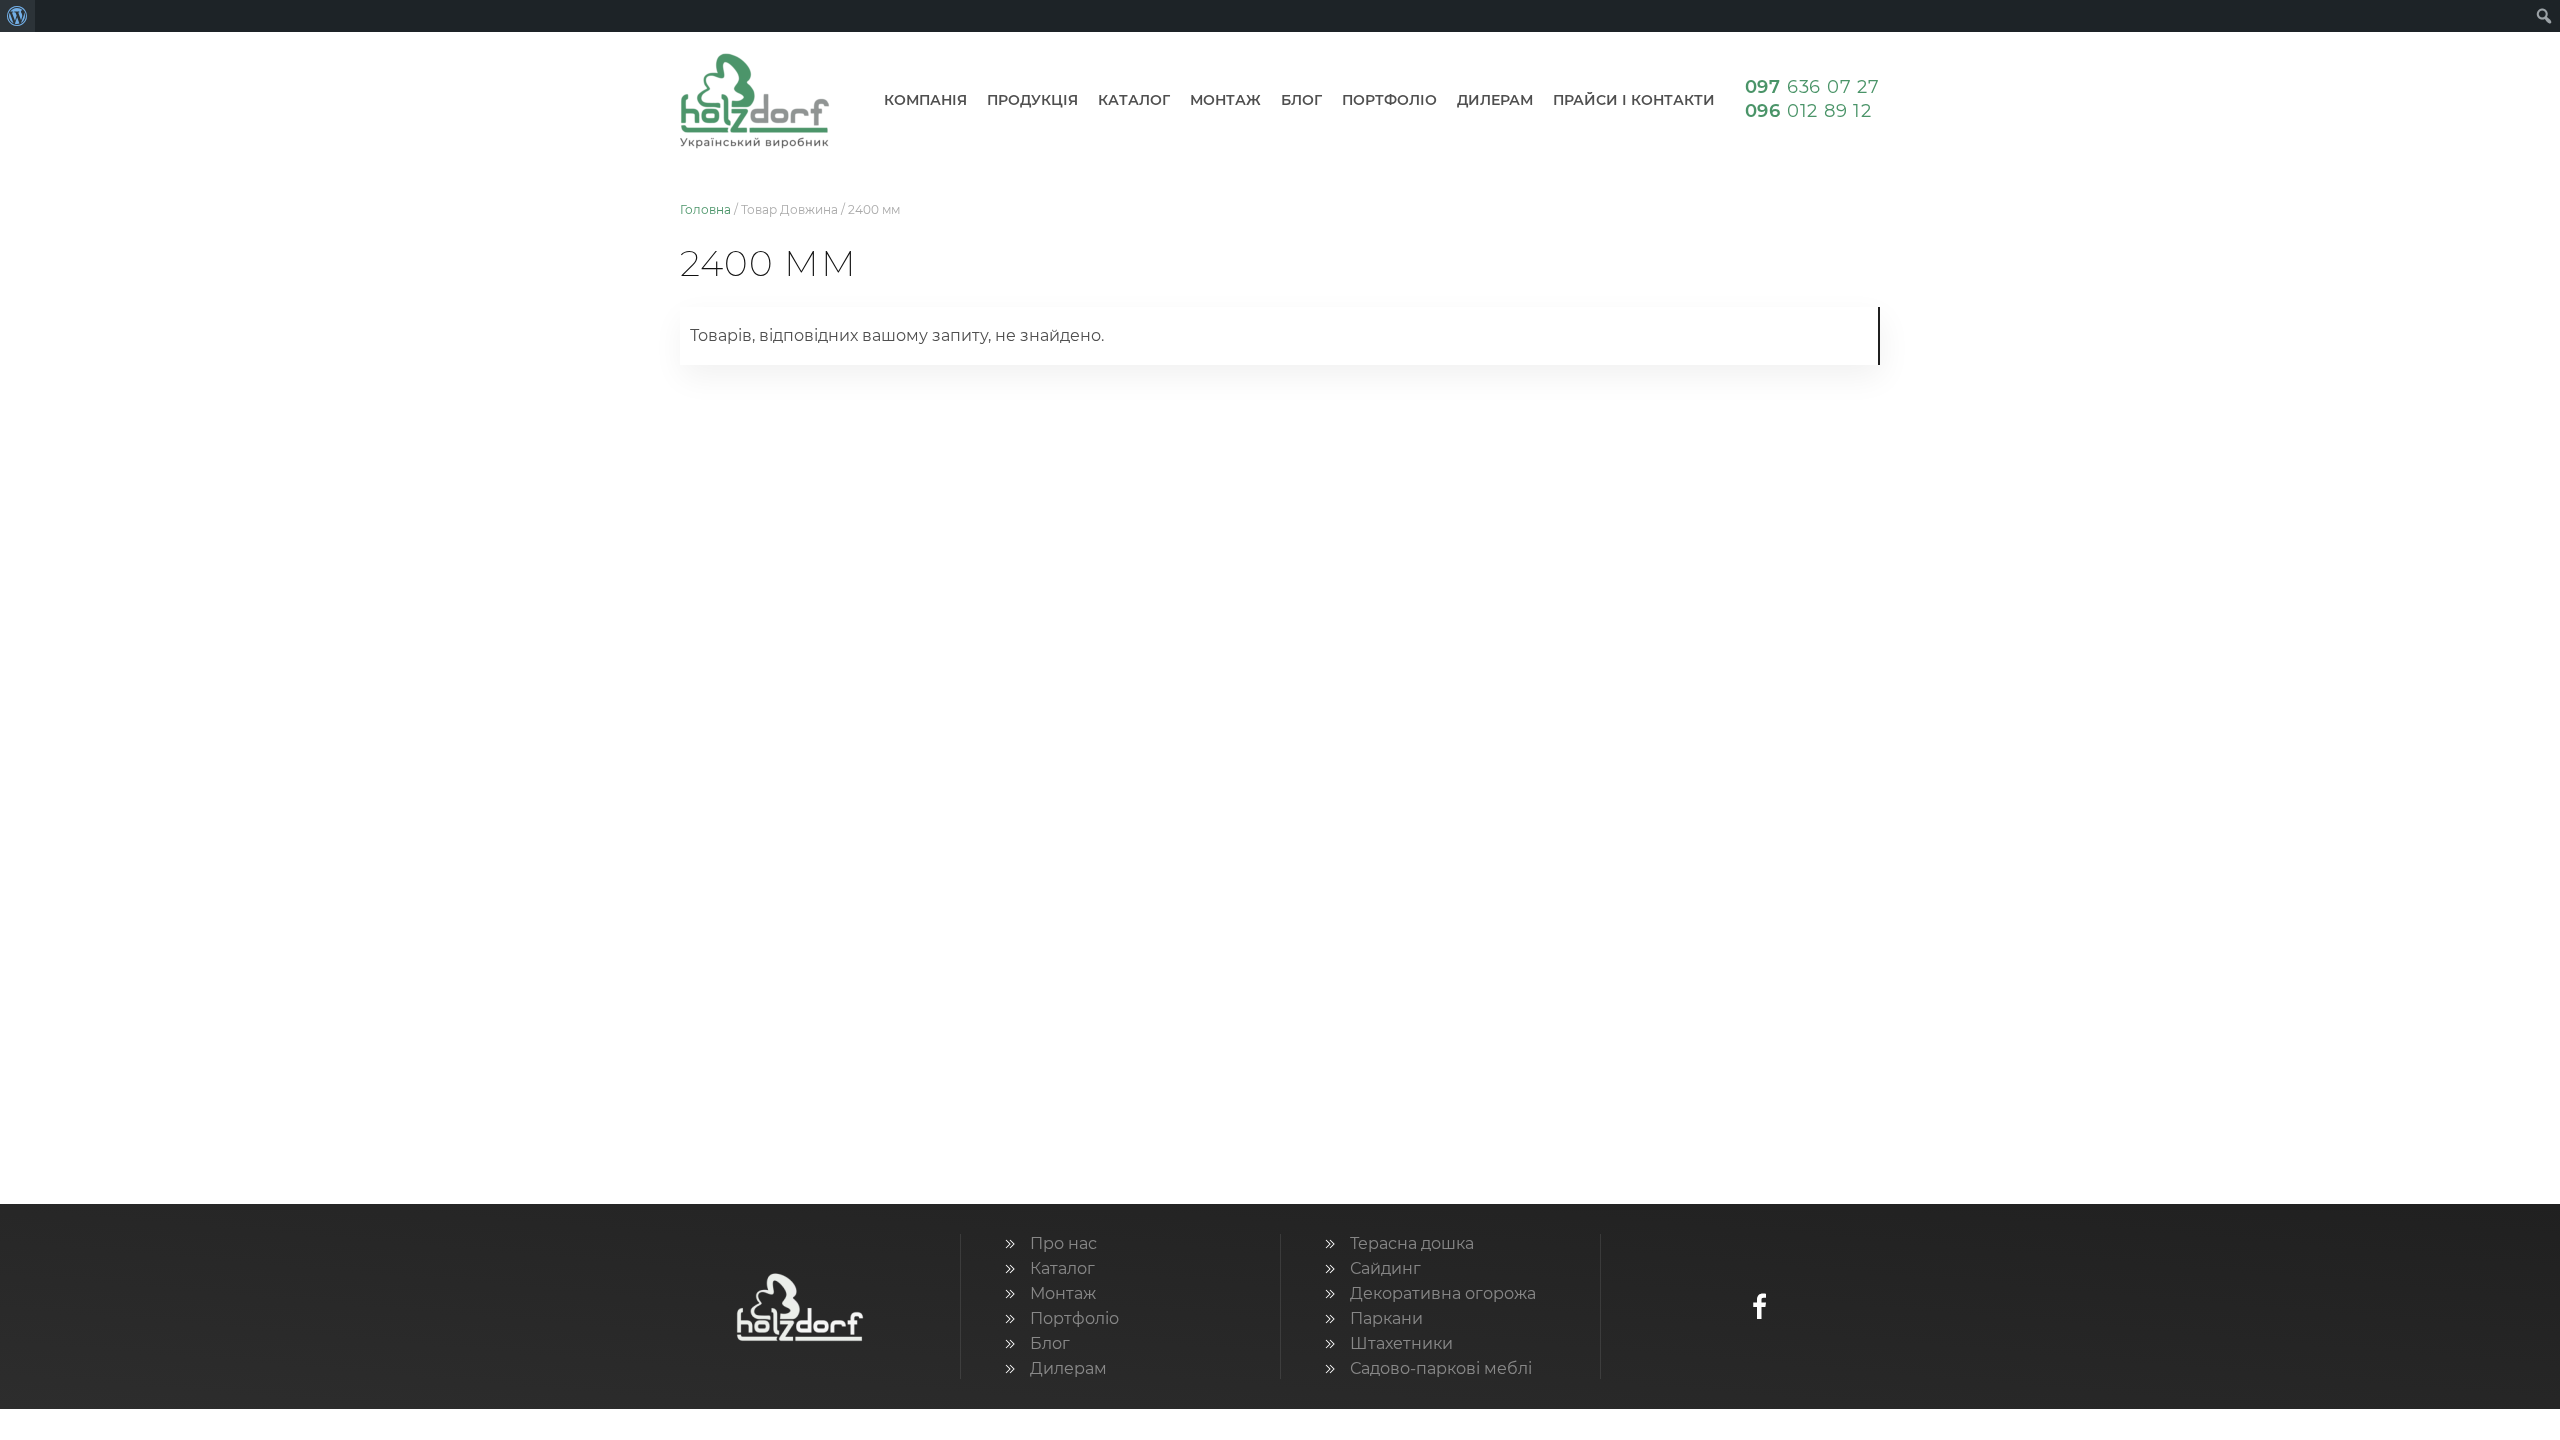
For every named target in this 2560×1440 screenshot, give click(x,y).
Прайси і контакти (1634, 100)
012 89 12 (1808, 111)
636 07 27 (1812, 87)
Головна (705, 209)
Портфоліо (1389, 100)
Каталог (1134, 100)
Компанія (925, 100)
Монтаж (1225, 100)
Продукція (1032, 100)
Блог (1301, 100)
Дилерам (1495, 100)
